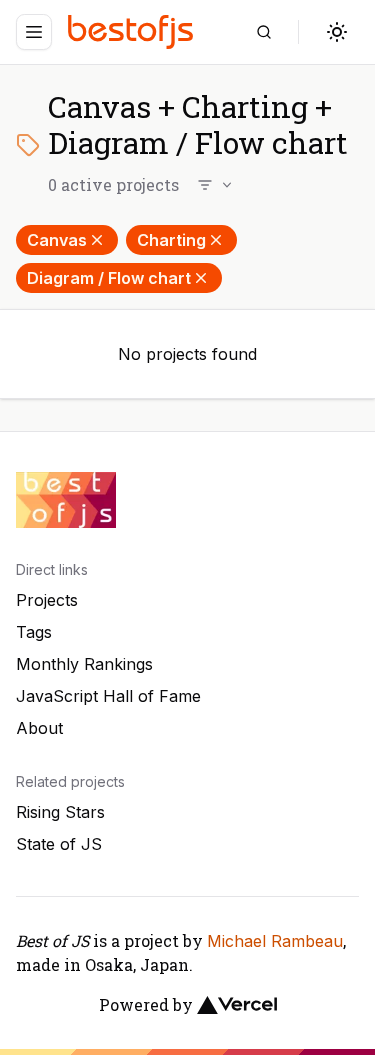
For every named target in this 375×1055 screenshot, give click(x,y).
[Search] (264, 32)
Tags (34, 632)
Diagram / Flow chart (109, 278)
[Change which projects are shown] (216, 185)
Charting (171, 240)
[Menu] (34, 32)
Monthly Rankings (84, 664)
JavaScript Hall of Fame (108, 696)
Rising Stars (60, 812)
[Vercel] (237, 1005)
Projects (47, 600)
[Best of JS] (133, 31)
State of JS (59, 844)
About (39, 728)
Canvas (57, 240)
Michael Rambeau (275, 941)
